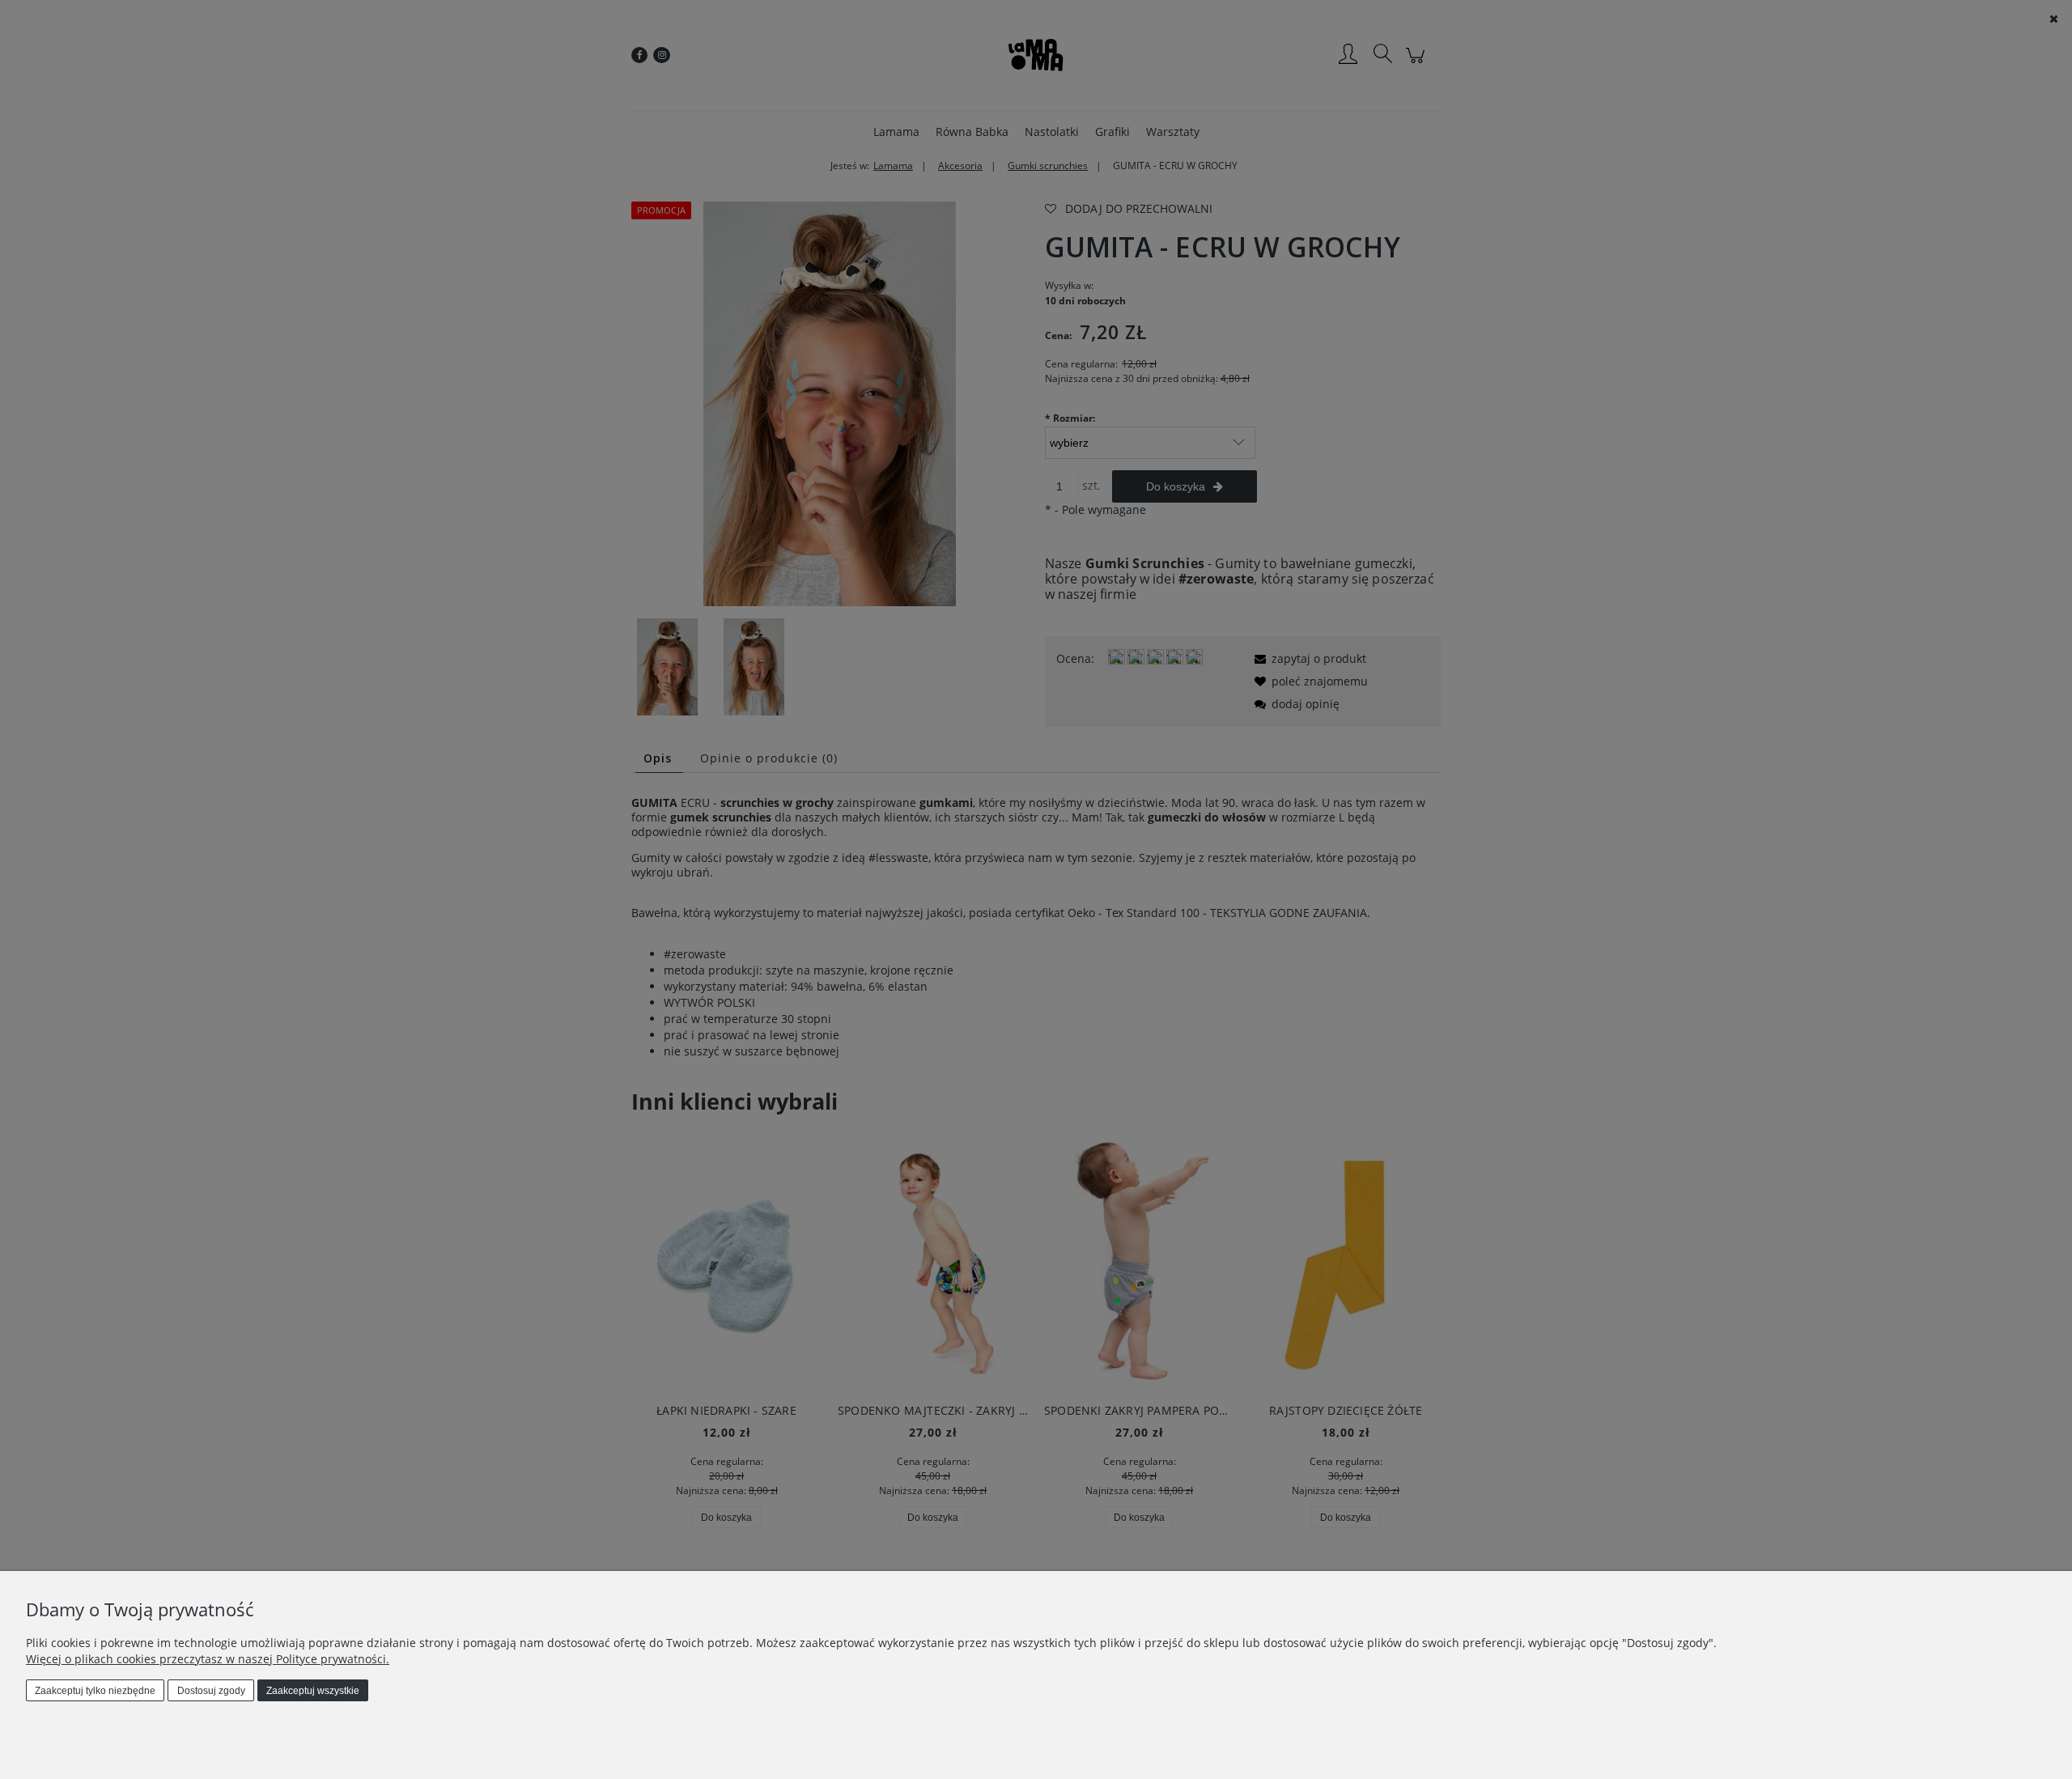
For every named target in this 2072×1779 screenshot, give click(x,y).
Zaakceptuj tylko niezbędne (95, 1691)
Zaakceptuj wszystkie (313, 1691)
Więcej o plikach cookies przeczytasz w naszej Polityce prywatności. (208, 1659)
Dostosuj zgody (211, 1691)
